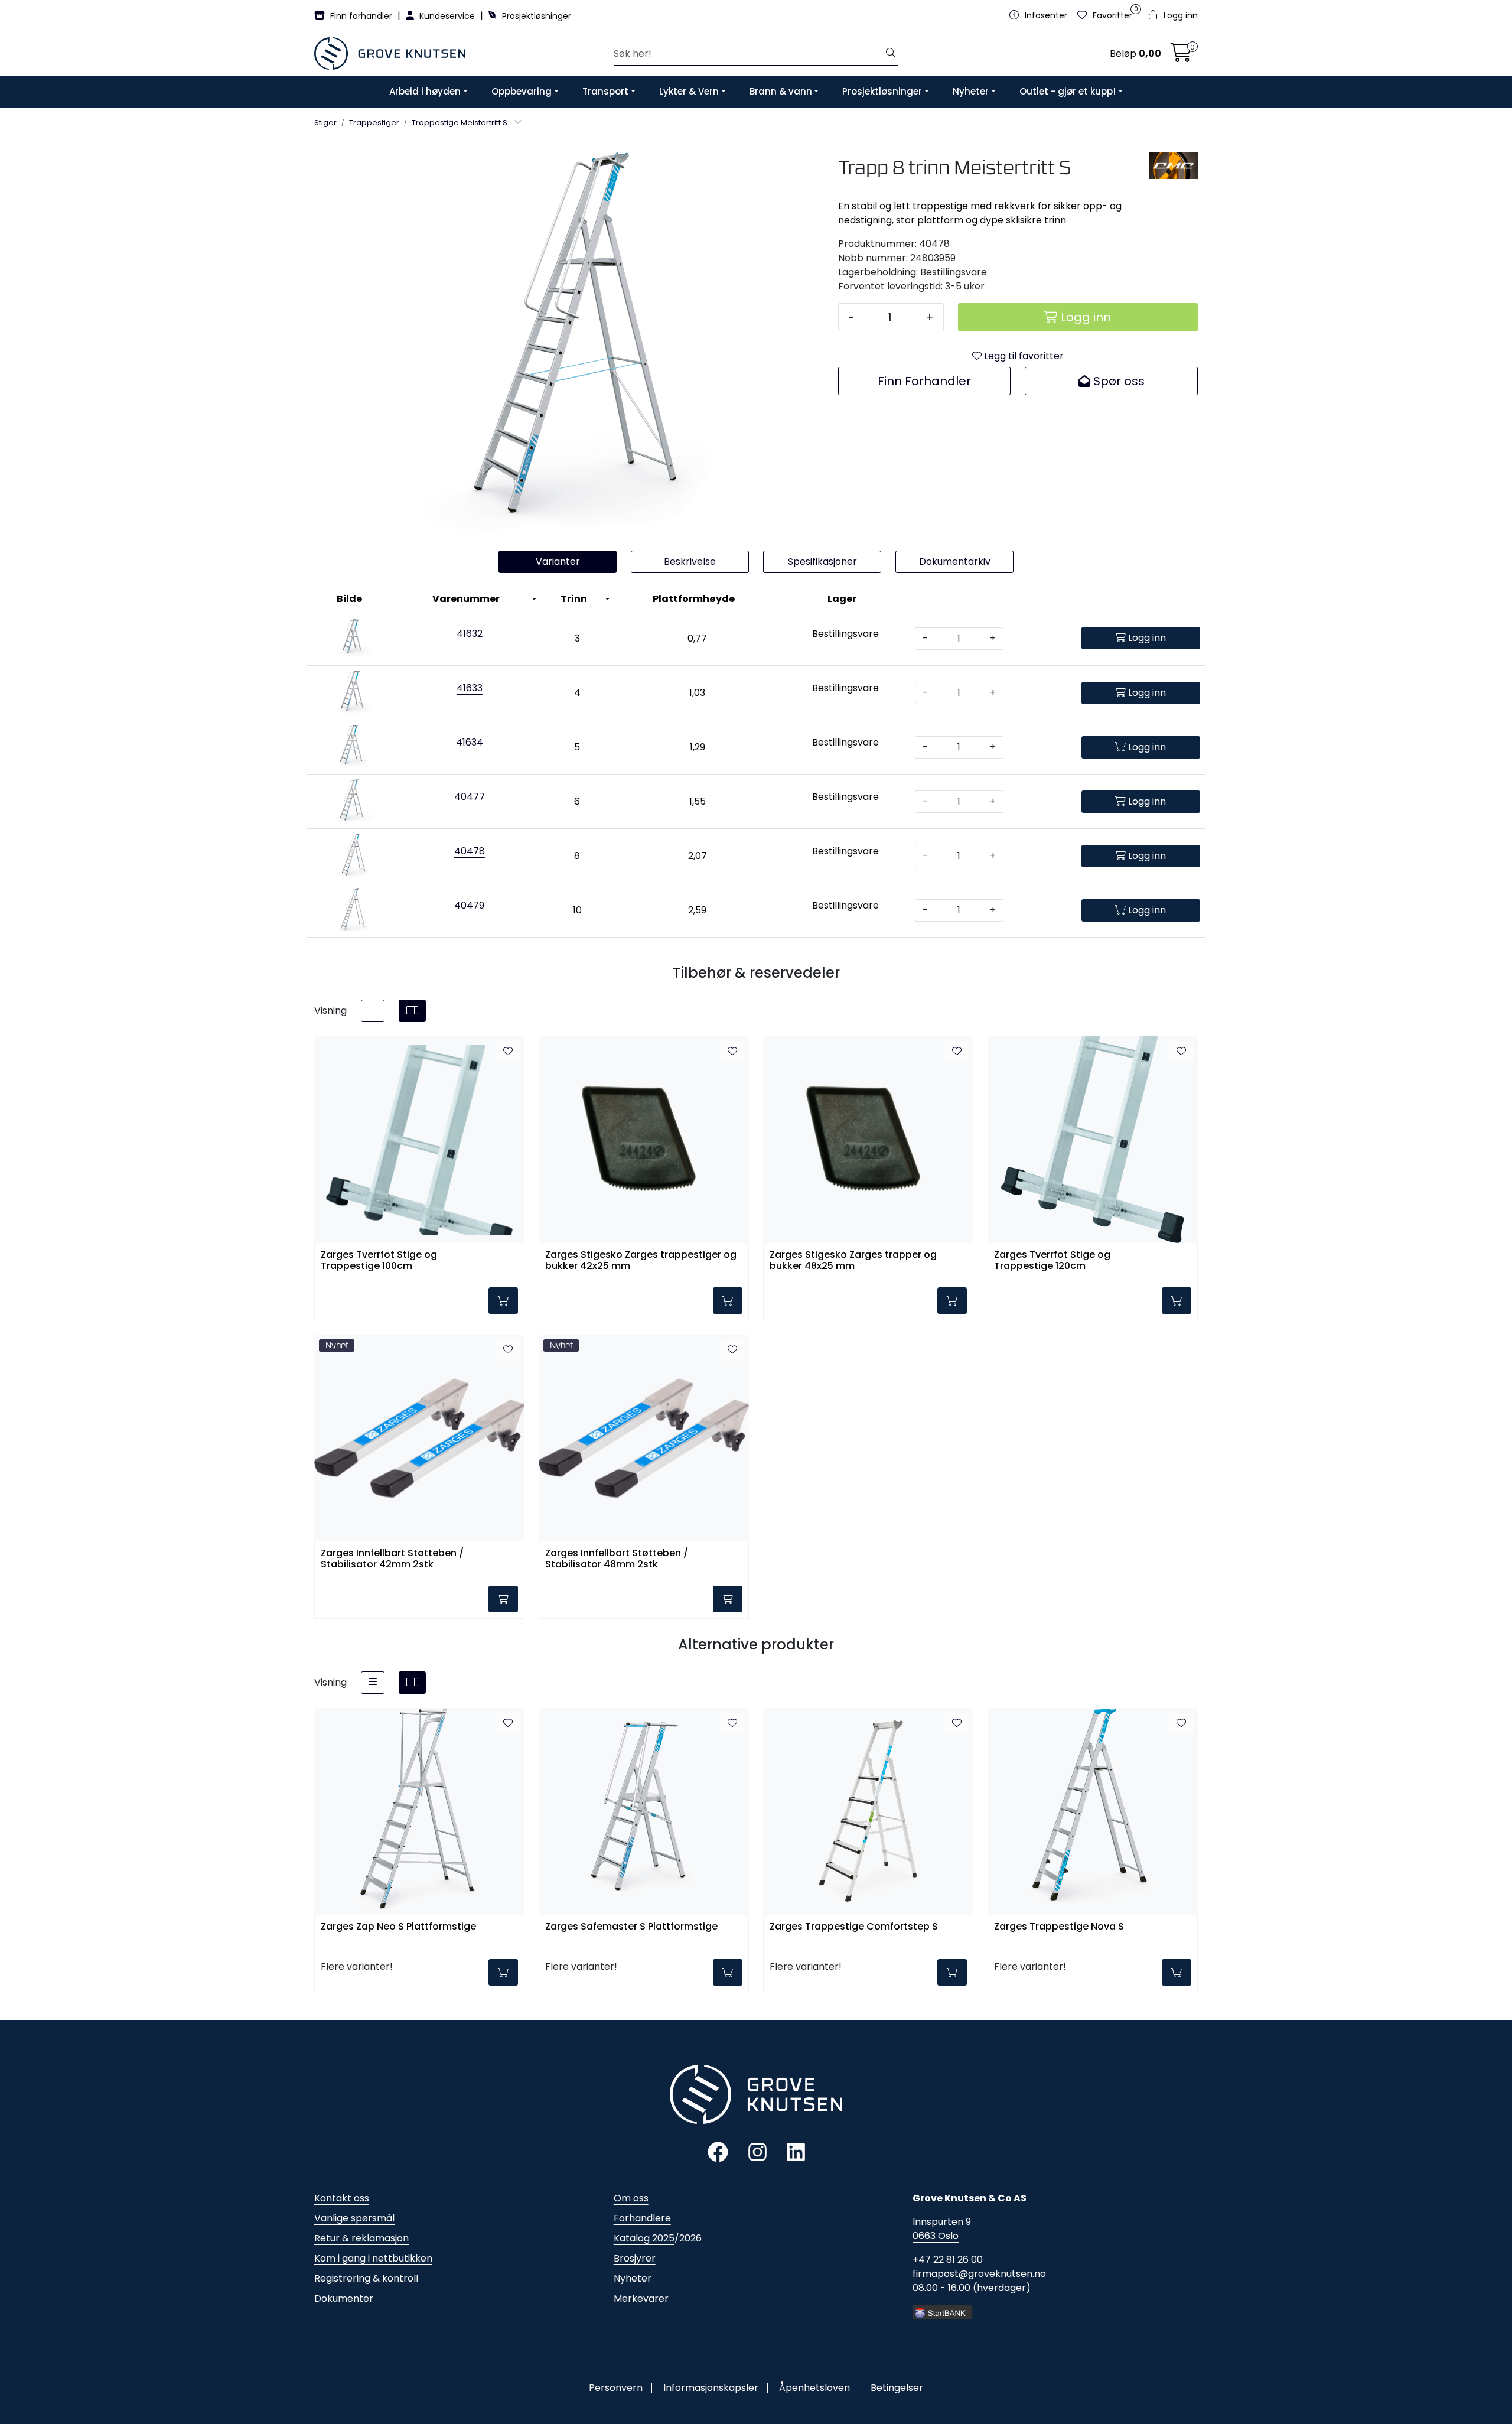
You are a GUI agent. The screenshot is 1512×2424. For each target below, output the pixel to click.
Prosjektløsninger (535, 16)
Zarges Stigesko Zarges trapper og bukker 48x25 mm (853, 1261)
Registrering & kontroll (366, 2278)
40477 (470, 797)
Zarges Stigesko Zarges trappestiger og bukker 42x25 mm (641, 1261)
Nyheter (971, 91)
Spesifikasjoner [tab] (822, 562)
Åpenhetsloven (814, 2388)
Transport (605, 91)
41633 (470, 688)
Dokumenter (344, 2298)
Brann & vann (781, 91)
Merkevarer (641, 2298)
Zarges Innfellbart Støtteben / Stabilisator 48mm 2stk (617, 1559)
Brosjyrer (635, 2258)
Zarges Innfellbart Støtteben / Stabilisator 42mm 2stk (392, 1559)
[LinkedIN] (796, 2151)
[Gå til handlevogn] (1181, 56)
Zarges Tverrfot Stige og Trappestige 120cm (1052, 1261)
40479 (469, 905)
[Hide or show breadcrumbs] (518, 123)
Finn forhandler (361, 16)
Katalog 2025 (644, 2238)
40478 (470, 851)
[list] (373, 1011)
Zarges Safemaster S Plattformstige (631, 1927)
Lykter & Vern (689, 91)
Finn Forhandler (924, 381)
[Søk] (891, 54)
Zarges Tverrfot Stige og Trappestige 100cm (379, 1261)
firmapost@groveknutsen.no (979, 2274)
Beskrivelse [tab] (690, 562)
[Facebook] (718, 2151)
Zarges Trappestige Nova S (1059, 1927)
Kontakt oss (342, 2198)
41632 (470, 634)
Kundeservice (447, 16)
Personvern (616, 2388)
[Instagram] (757, 2151)
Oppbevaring (522, 91)
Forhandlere (642, 2218)
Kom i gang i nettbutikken (373, 2258)
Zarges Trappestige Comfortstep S (854, 1927)
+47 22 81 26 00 (948, 2259)
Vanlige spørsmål (354, 2218)
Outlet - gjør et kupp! (1068, 91)
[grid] (412, 1011)
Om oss (631, 2198)
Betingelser (897, 2388)
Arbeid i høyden (425, 91)
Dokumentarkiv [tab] (955, 562)
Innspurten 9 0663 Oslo (942, 2229)
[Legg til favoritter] (508, 1052)
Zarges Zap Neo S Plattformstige (398, 1927)
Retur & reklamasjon (361, 2238)
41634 (470, 742)
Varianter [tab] (558, 562)
